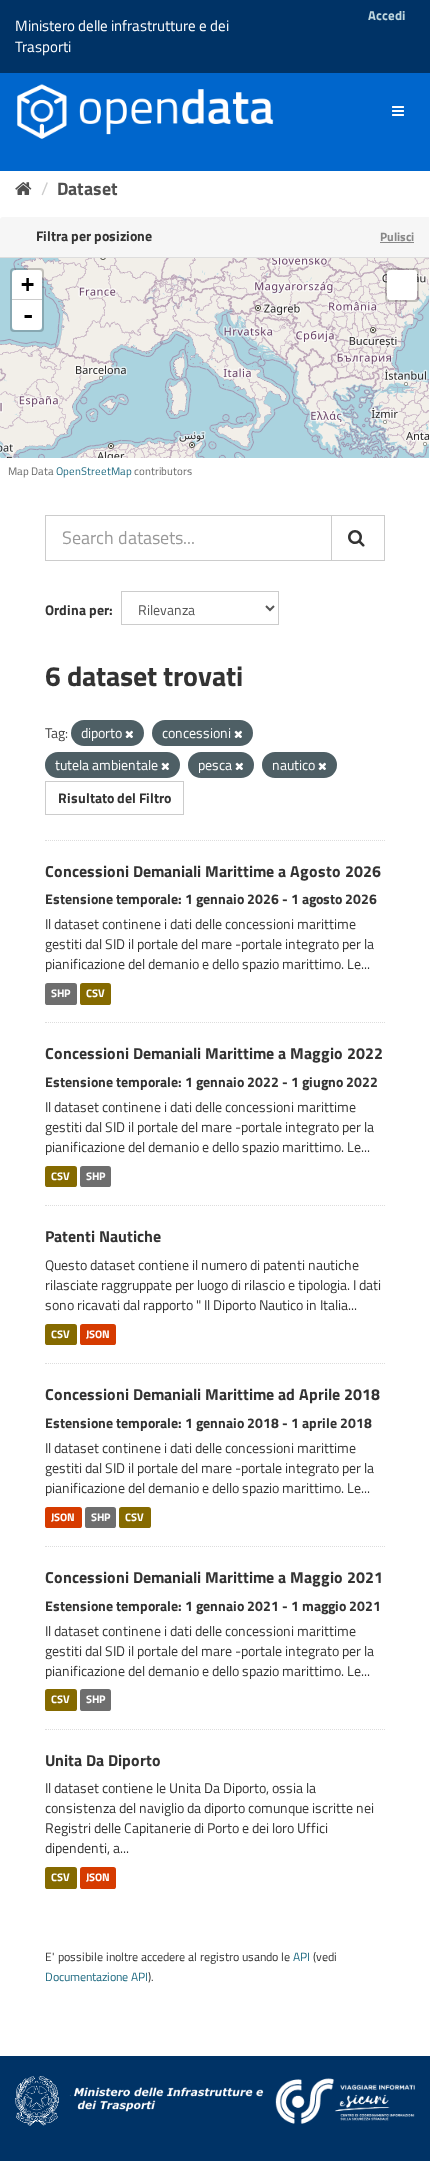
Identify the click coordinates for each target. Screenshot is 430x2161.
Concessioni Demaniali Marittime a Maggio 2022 (214, 1053)
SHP (60, 993)
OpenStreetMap (94, 471)
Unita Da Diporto (103, 1760)
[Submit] (358, 538)
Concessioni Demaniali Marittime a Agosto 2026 (213, 871)
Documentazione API (96, 1977)
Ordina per (77, 609)
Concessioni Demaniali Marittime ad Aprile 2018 (212, 1394)
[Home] (23, 188)
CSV (95, 993)
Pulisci (397, 236)
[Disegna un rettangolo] (402, 285)
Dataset (87, 188)
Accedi (386, 15)
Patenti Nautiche (103, 1236)
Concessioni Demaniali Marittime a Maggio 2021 (214, 1577)
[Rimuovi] (129, 734)
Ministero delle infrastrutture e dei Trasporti (122, 36)
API (301, 1957)
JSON (98, 1334)
